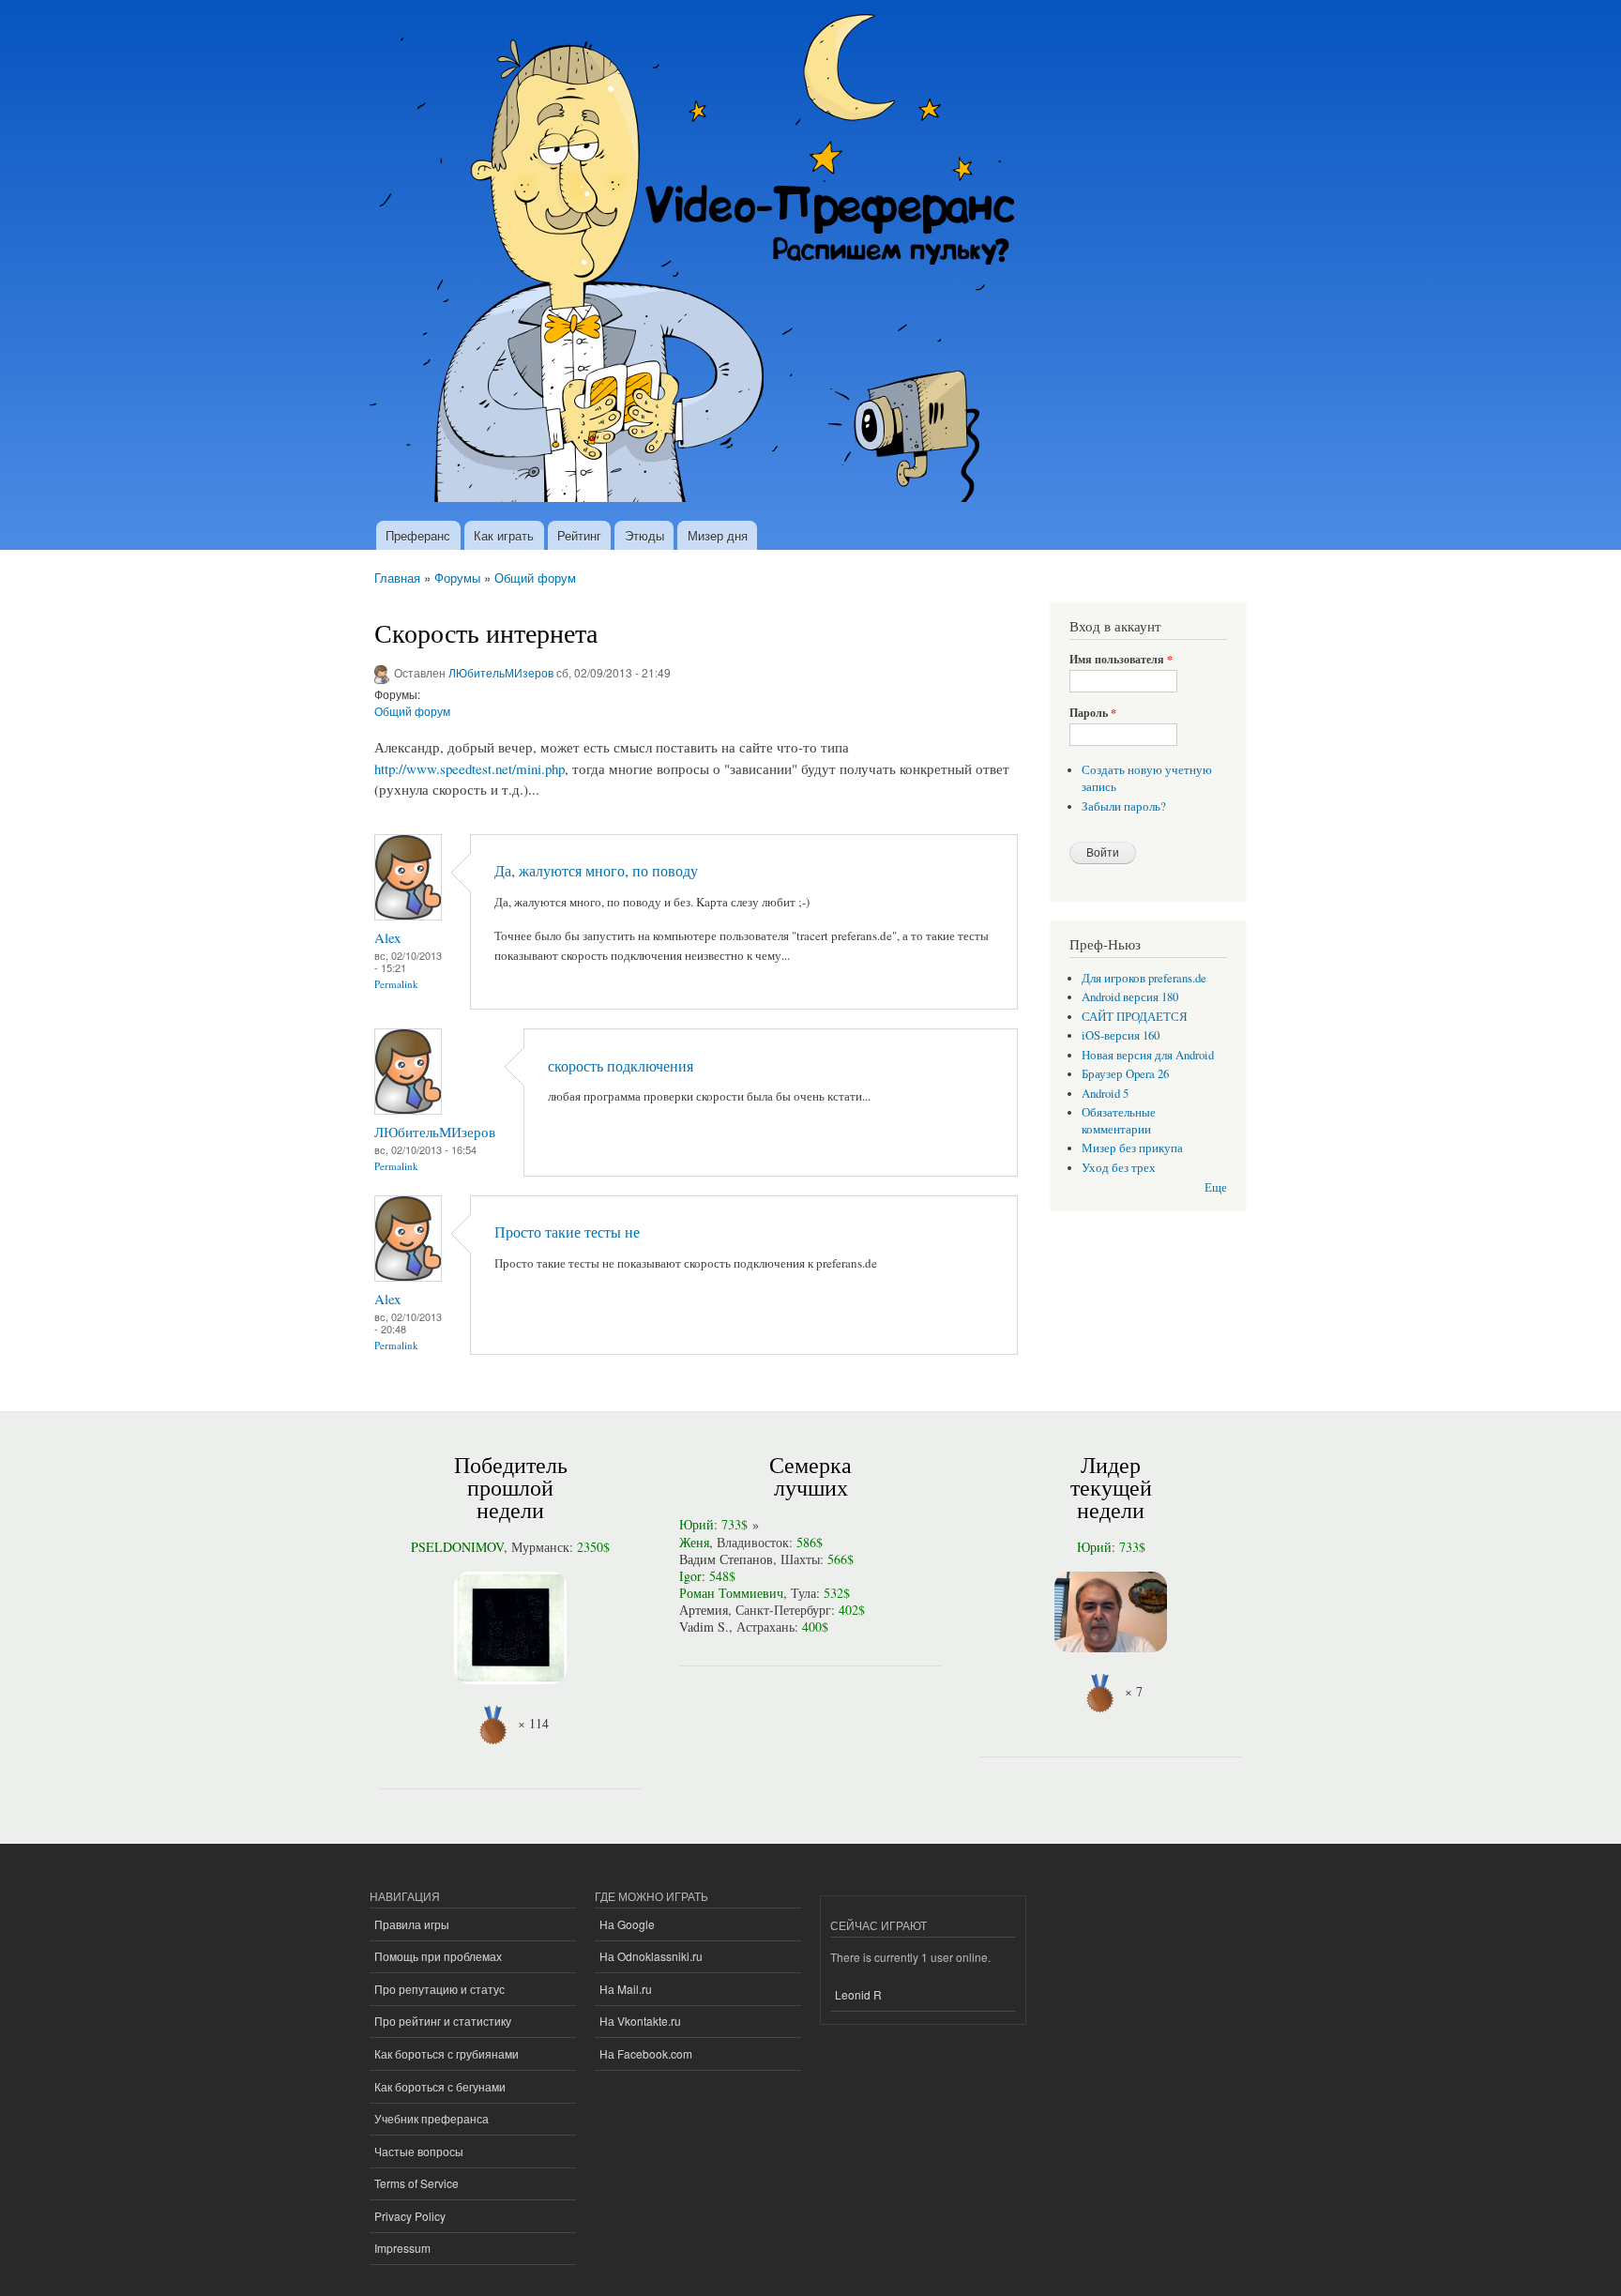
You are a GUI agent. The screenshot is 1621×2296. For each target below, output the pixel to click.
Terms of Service (417, 2183)
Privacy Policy (410, 2216)
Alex (387, 937)
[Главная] (700, 260)
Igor (690, 1576)
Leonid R (858, 1994)
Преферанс (418, 535)
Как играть (504, 535)
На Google (627, 1924)
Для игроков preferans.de (1144, 978)
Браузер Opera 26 (1125, 1074)
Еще (1216, 1187)
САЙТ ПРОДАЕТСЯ (1135, 1017)
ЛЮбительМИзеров (501, 672)
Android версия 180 (1130, 997)
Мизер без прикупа (1132, 1148)
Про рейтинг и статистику (443, 2021)
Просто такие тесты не (567, 1232)
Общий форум (535, 578)
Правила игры (412, 1924)
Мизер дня (718, 535)
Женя (694, 1542)
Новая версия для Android (1148, 1055)
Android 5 (1105, 1094)
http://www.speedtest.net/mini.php (470, 768)
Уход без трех (1119, 1168)
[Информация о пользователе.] (408, 915)
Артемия (704, 1610)
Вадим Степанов (726, 1559)
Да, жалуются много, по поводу (596, 871)
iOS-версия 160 (1121, 1035)
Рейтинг (579, 535)
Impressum (402, 2248)
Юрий (697, 1524)
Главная (397, 578)
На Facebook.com (646, 2053)
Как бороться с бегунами (440, 2086)
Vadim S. (704, 1627)
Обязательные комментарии (1119, 1121)
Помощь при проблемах (438, 1956)
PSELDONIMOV (457, 1547)
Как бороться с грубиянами (447, 2053)
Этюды (644, 535)
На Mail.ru (626, 1989)
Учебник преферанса (432, 2118)
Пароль (1093, 713)
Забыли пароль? (1124, 806)
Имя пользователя (1121, 660)
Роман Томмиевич (731, 1593)
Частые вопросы (419, 2151)
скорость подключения (621, 1066)
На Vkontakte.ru (640, 2021)
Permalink (396, 984)
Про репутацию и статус (439, 1989)
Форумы (457, 578)
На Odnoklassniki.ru (651, 1956)
